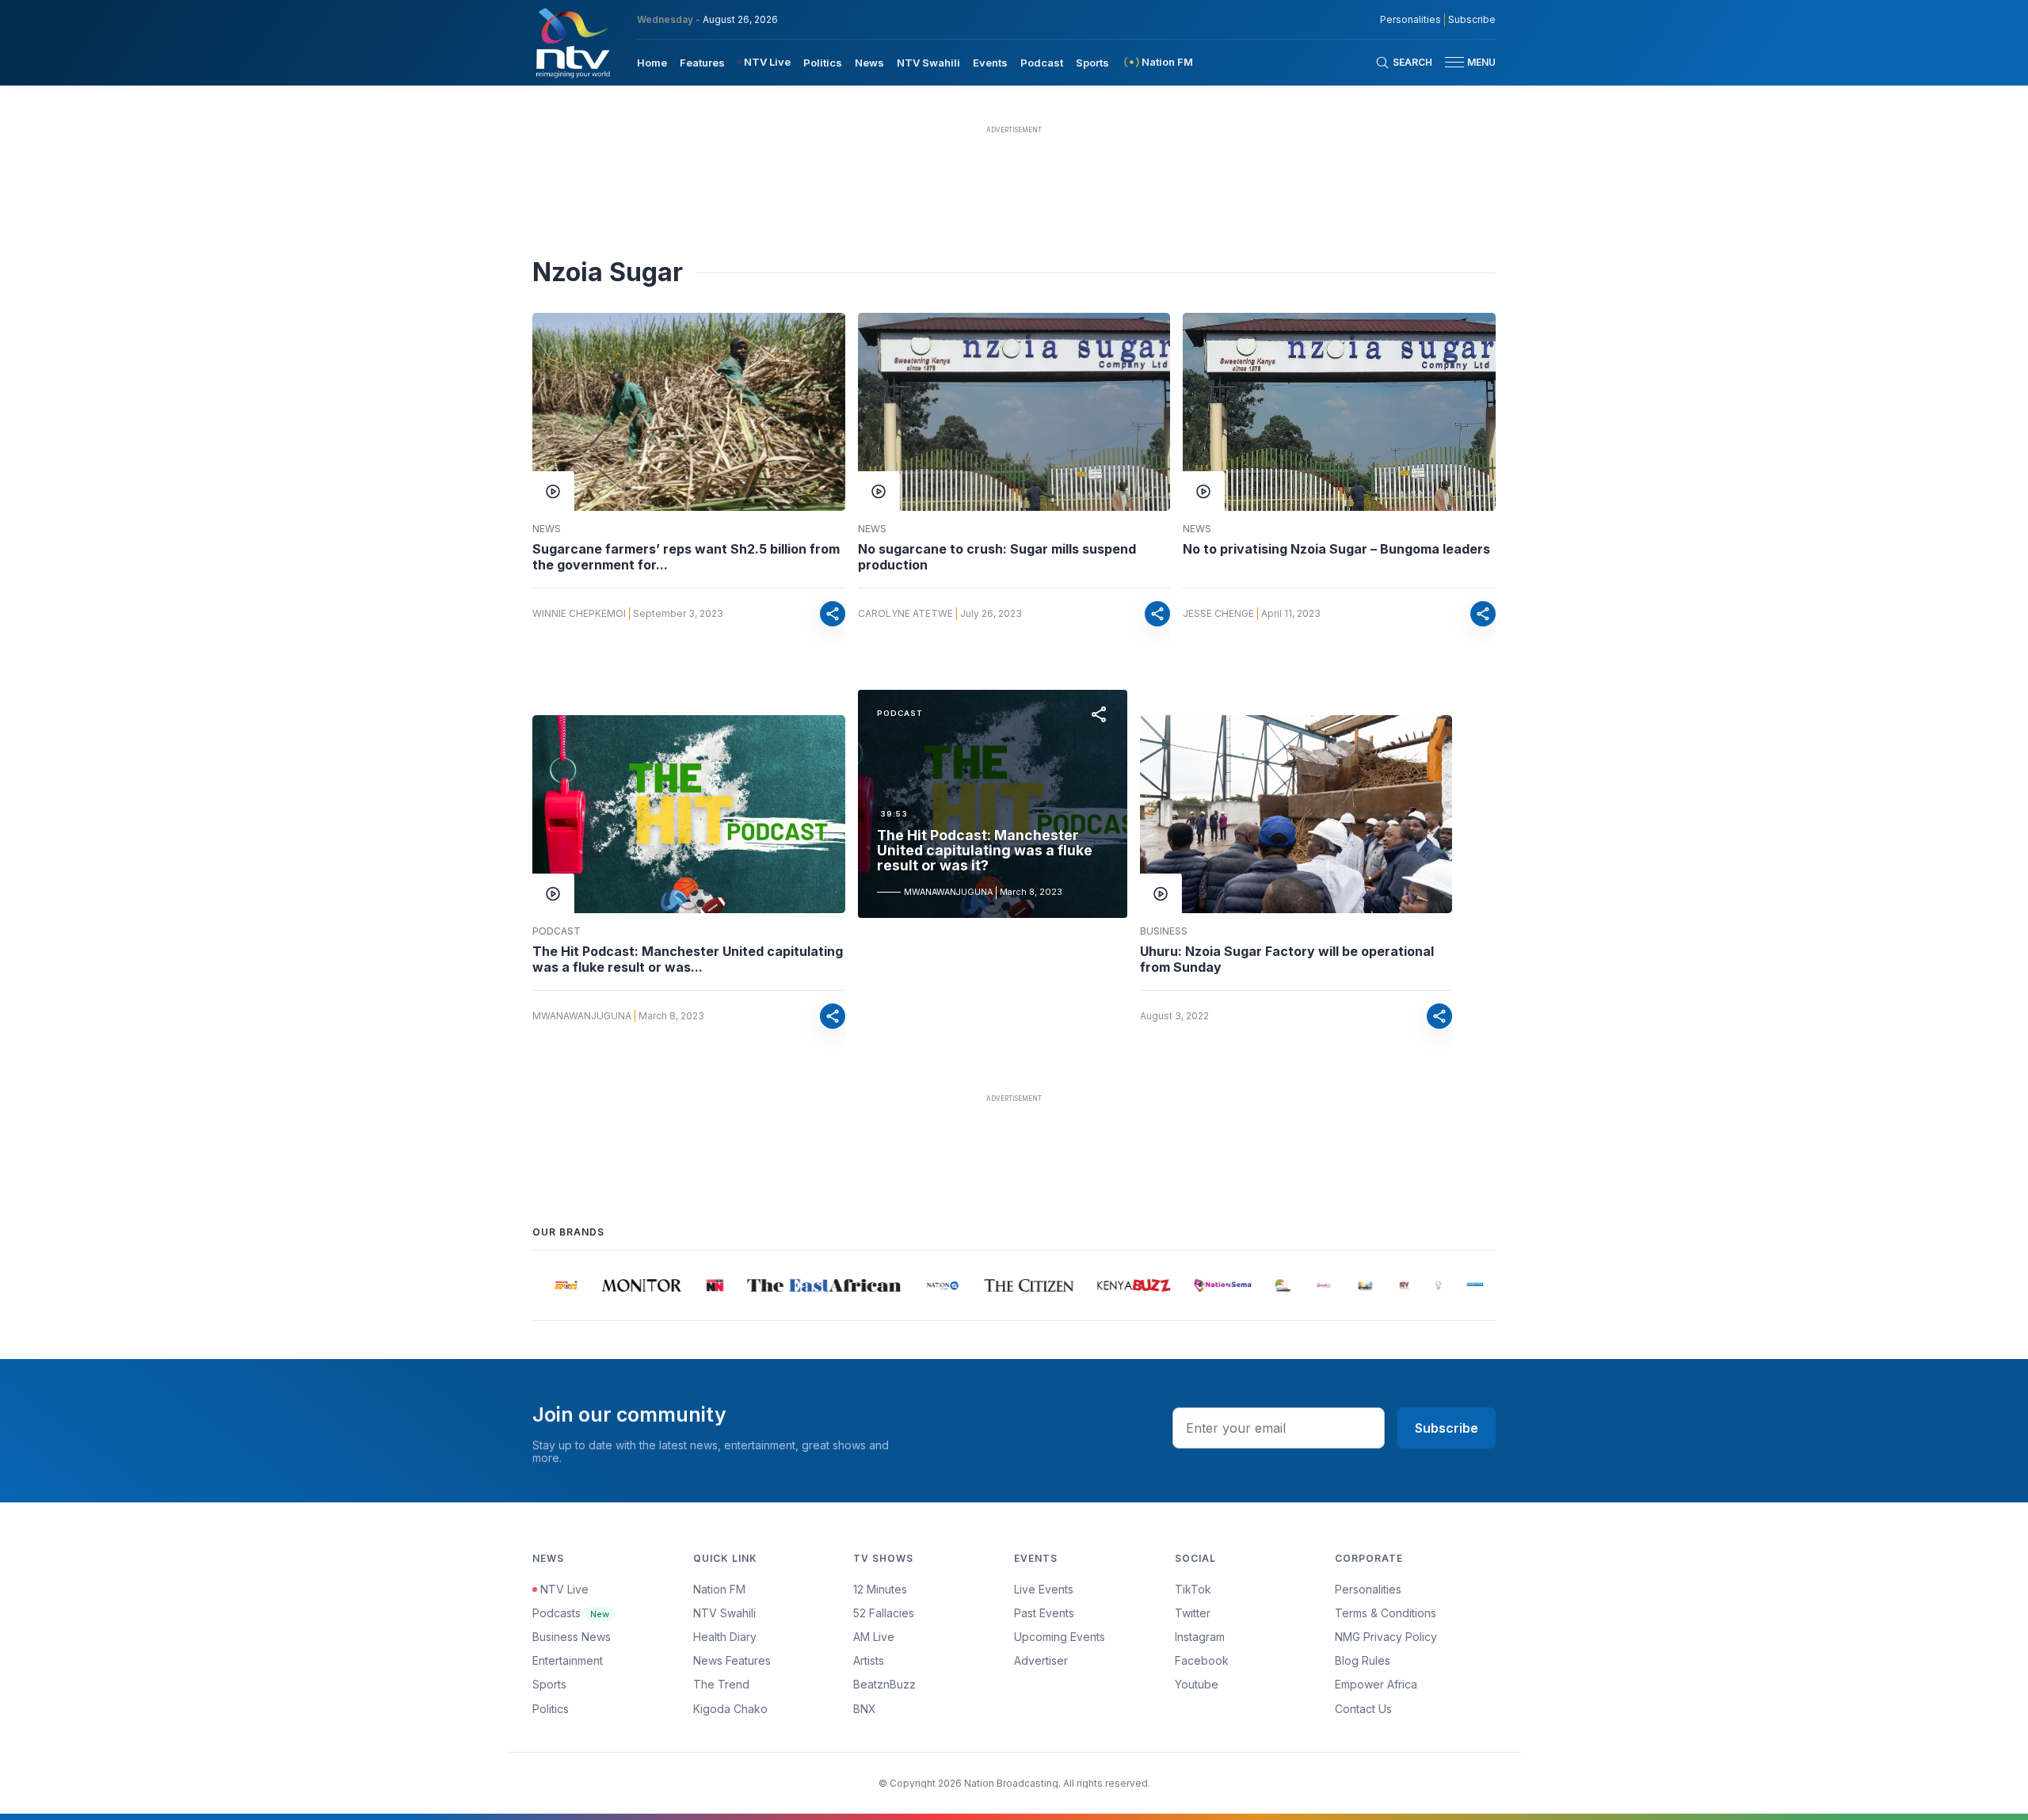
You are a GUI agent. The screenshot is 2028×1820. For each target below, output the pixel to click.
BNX (865, 1709)
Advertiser (1041, 1660)
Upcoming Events (1060, 1637)
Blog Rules (1363, 1660)
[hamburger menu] (1454, 62)
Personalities (1410, 20)
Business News (572, 1637)
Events (990, 63)
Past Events (1044, 1613)
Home (652, 63)
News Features (732, 1660)
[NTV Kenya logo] (572, 43)
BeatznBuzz (884, 1684)
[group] (551, 1285)
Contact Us (1363, 1709)
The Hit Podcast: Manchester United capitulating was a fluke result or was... (688, 959)
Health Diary (725, 1637)
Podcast (1042, 63)
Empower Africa (1376, 1684)
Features (702, 63)
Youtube (1197, 1684)
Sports (1092, 63)
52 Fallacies (884, 1613)
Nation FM (719, 1589)
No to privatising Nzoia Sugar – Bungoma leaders (1336, 549)
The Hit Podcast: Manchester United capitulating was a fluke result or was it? (985, 851)
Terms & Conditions (1386, 1613)
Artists (869, 1660)
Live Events (1044, 1589)
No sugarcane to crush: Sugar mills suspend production (997, 557)
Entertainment (568, 1660)
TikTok (1193, 1589)
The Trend (721, 1684)
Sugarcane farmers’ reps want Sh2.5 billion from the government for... (686, 557)
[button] (1464, 62)
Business (1164, 931)
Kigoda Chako (730, 1709)
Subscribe (1472, 20)
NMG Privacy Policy (1386, 1637)
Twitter (1193, 1613)
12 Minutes (880, 1589)
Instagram (1200, 1637)
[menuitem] (652, 62)
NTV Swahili (928, 63)
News (869, 63)
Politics (823, 63)
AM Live (874, 1637)
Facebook (1202, 1660)
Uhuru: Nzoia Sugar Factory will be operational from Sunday (1287, 959)
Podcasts (571, 1613)
